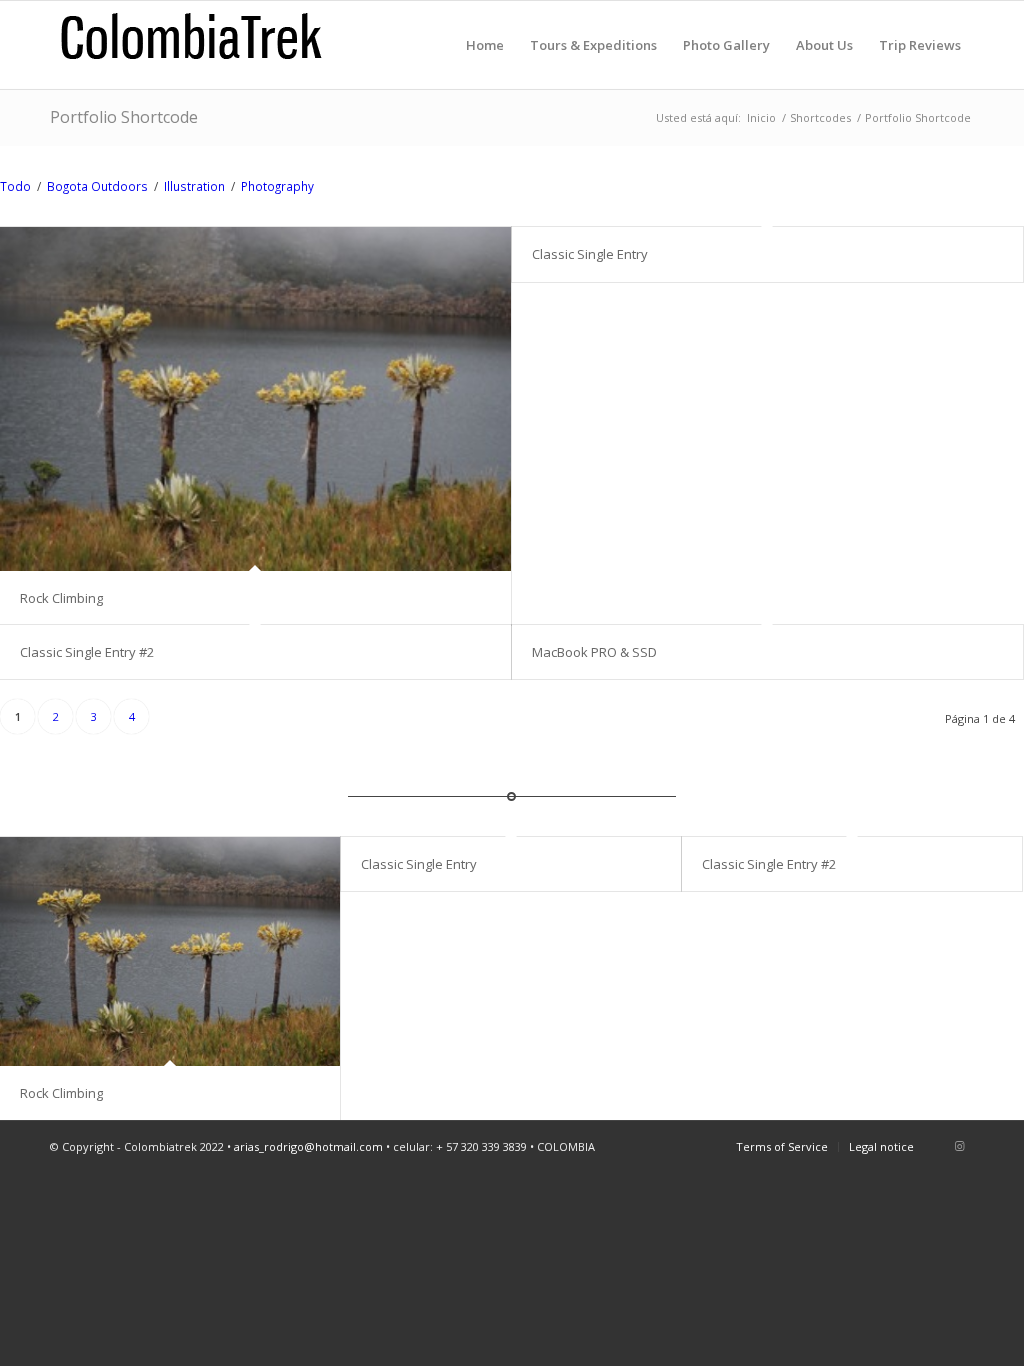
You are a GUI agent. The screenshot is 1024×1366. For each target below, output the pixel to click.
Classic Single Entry (590, 254)
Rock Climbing (61, 598)
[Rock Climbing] (255, 398)
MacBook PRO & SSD (594, 652)
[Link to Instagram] (959, 1146)
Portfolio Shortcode (124, 117)
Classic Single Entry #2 (87, 652)
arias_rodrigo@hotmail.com (308, 1146)
